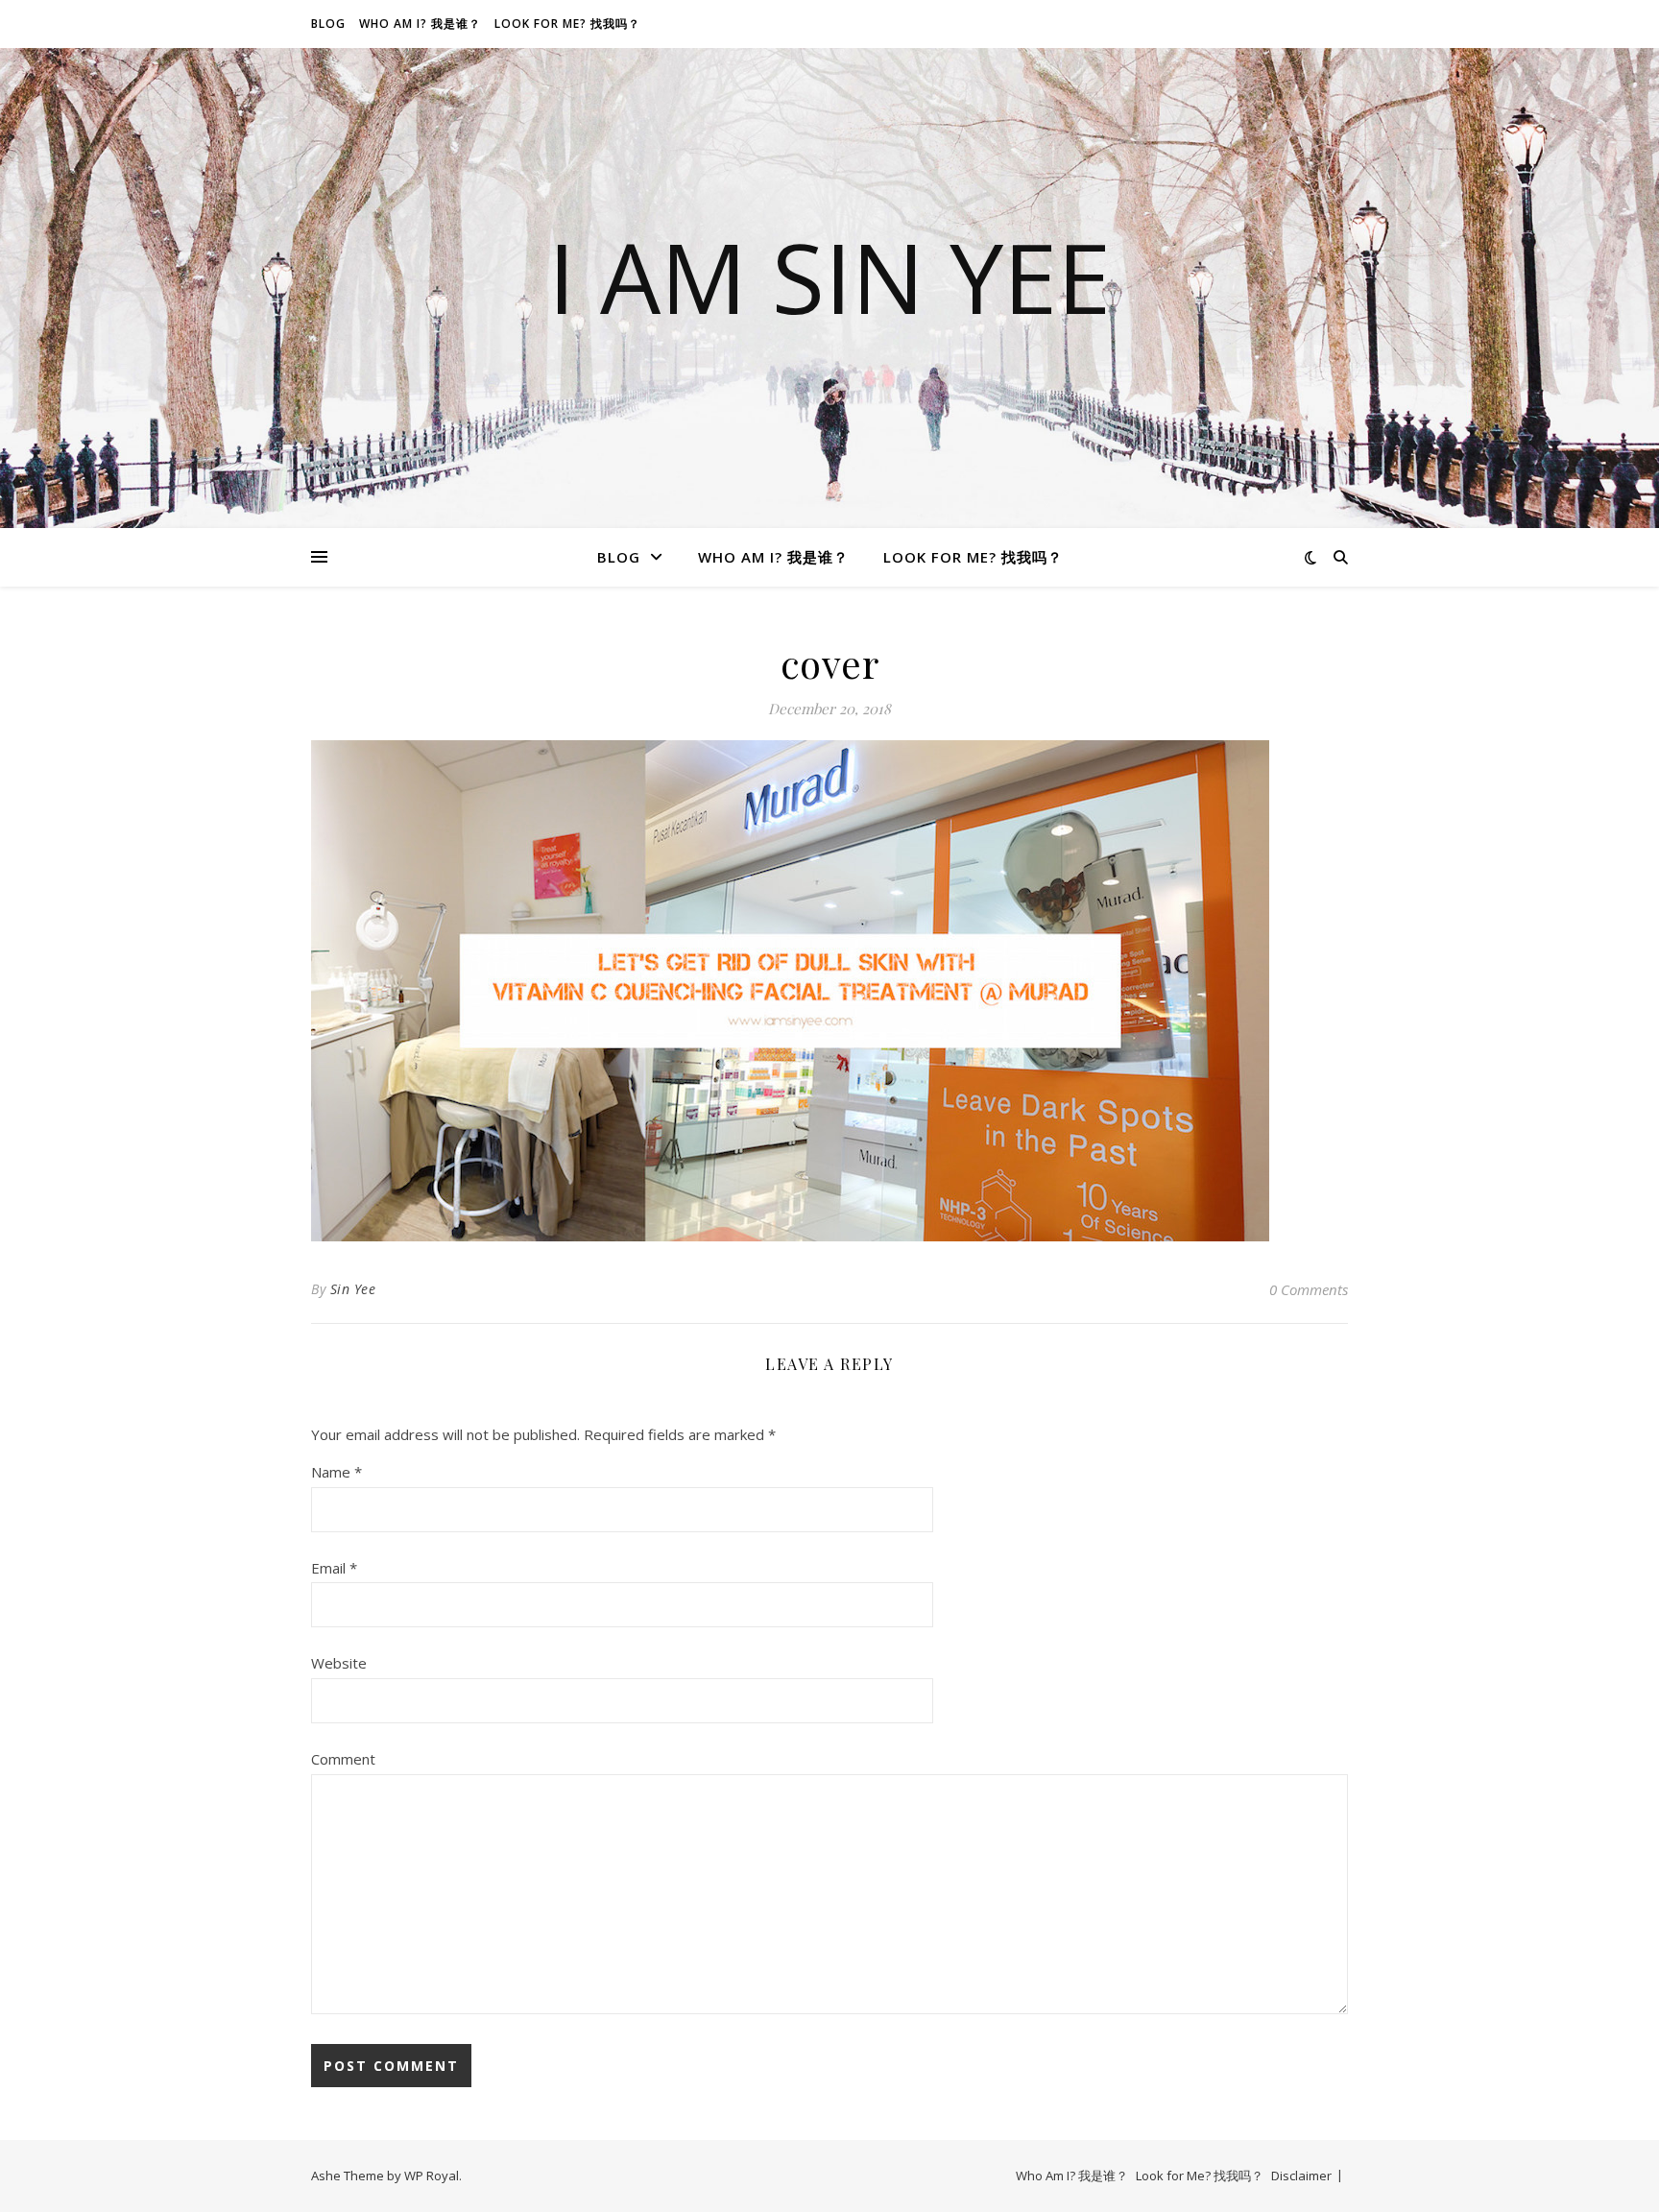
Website (339, 1663)
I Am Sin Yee (829, 276)
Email (334, 1568)
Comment (343, 1759)
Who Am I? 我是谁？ (420, 24)
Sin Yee (353, 1289)
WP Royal (432, 2176)
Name (337, 1472)
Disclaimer (1301, 2176)
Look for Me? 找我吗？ (567, 24)
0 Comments (1309, 1289)
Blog (328, 24)
